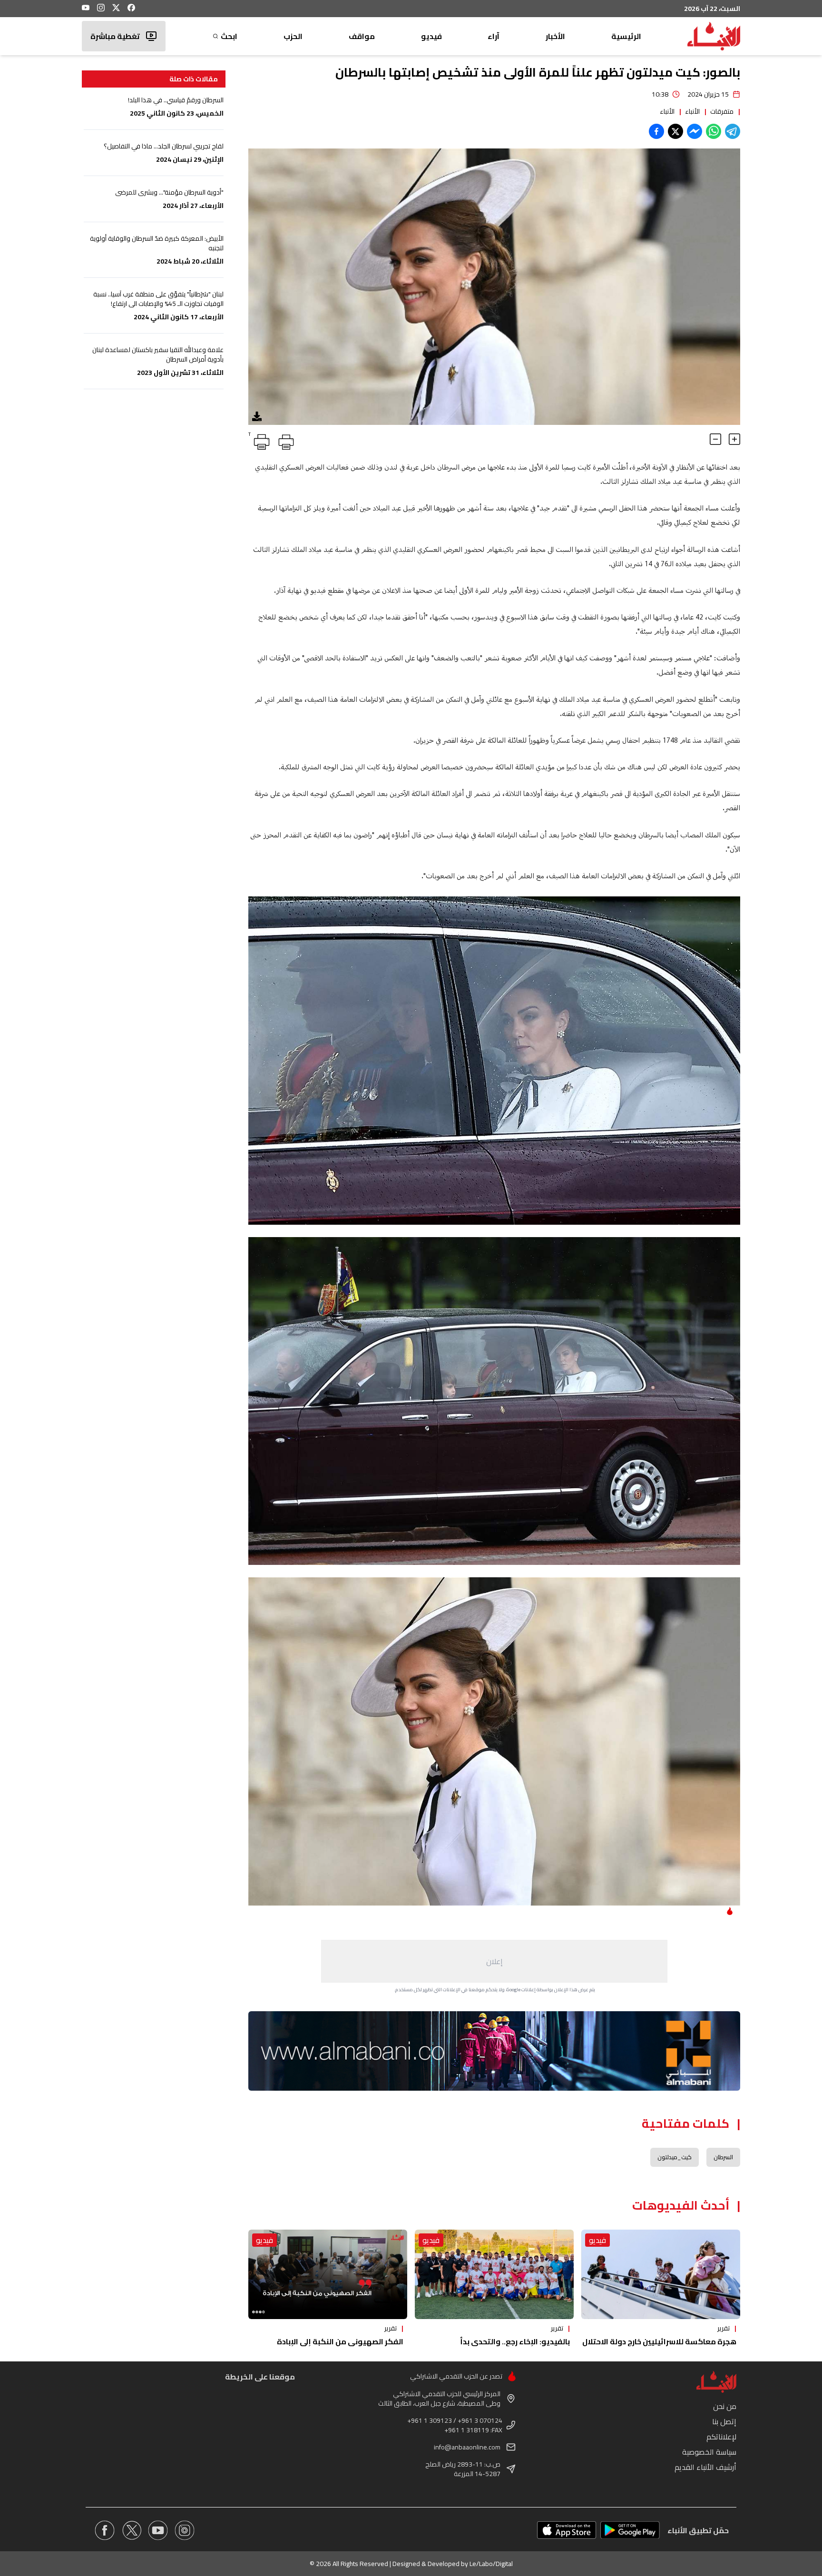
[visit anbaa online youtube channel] (158, 2530)
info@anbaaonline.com (467, 2447)
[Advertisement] (494, 1961)
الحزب (293, 36)
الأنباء (692, 111)
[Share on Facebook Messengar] (695, 131)
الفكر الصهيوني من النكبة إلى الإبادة (340, 2341)
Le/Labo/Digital (491, 2564)
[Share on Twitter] (675, 131)
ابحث (229, 36)
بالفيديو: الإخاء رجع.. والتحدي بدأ (515, 2341)
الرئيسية (626, 36)
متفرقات (722, 111)
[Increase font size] (734, 439)
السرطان (723, 2157)
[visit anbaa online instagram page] (185, 2530)
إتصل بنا (724, 2421)
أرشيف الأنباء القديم (705, 2467)
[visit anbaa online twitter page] (131, 2530)
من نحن (725, 2406)
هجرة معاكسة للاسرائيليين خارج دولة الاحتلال (659, 2341)
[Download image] (257, 416)
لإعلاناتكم (721, 2437)
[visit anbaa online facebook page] (105, 2530)
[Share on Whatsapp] (714, 131)
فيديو (431, 36)
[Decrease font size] (715, 439)
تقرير (724, 2328)
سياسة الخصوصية (709, 2452)
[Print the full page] (284, 440)
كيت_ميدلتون (675, 2157)
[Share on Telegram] (733, 131)
